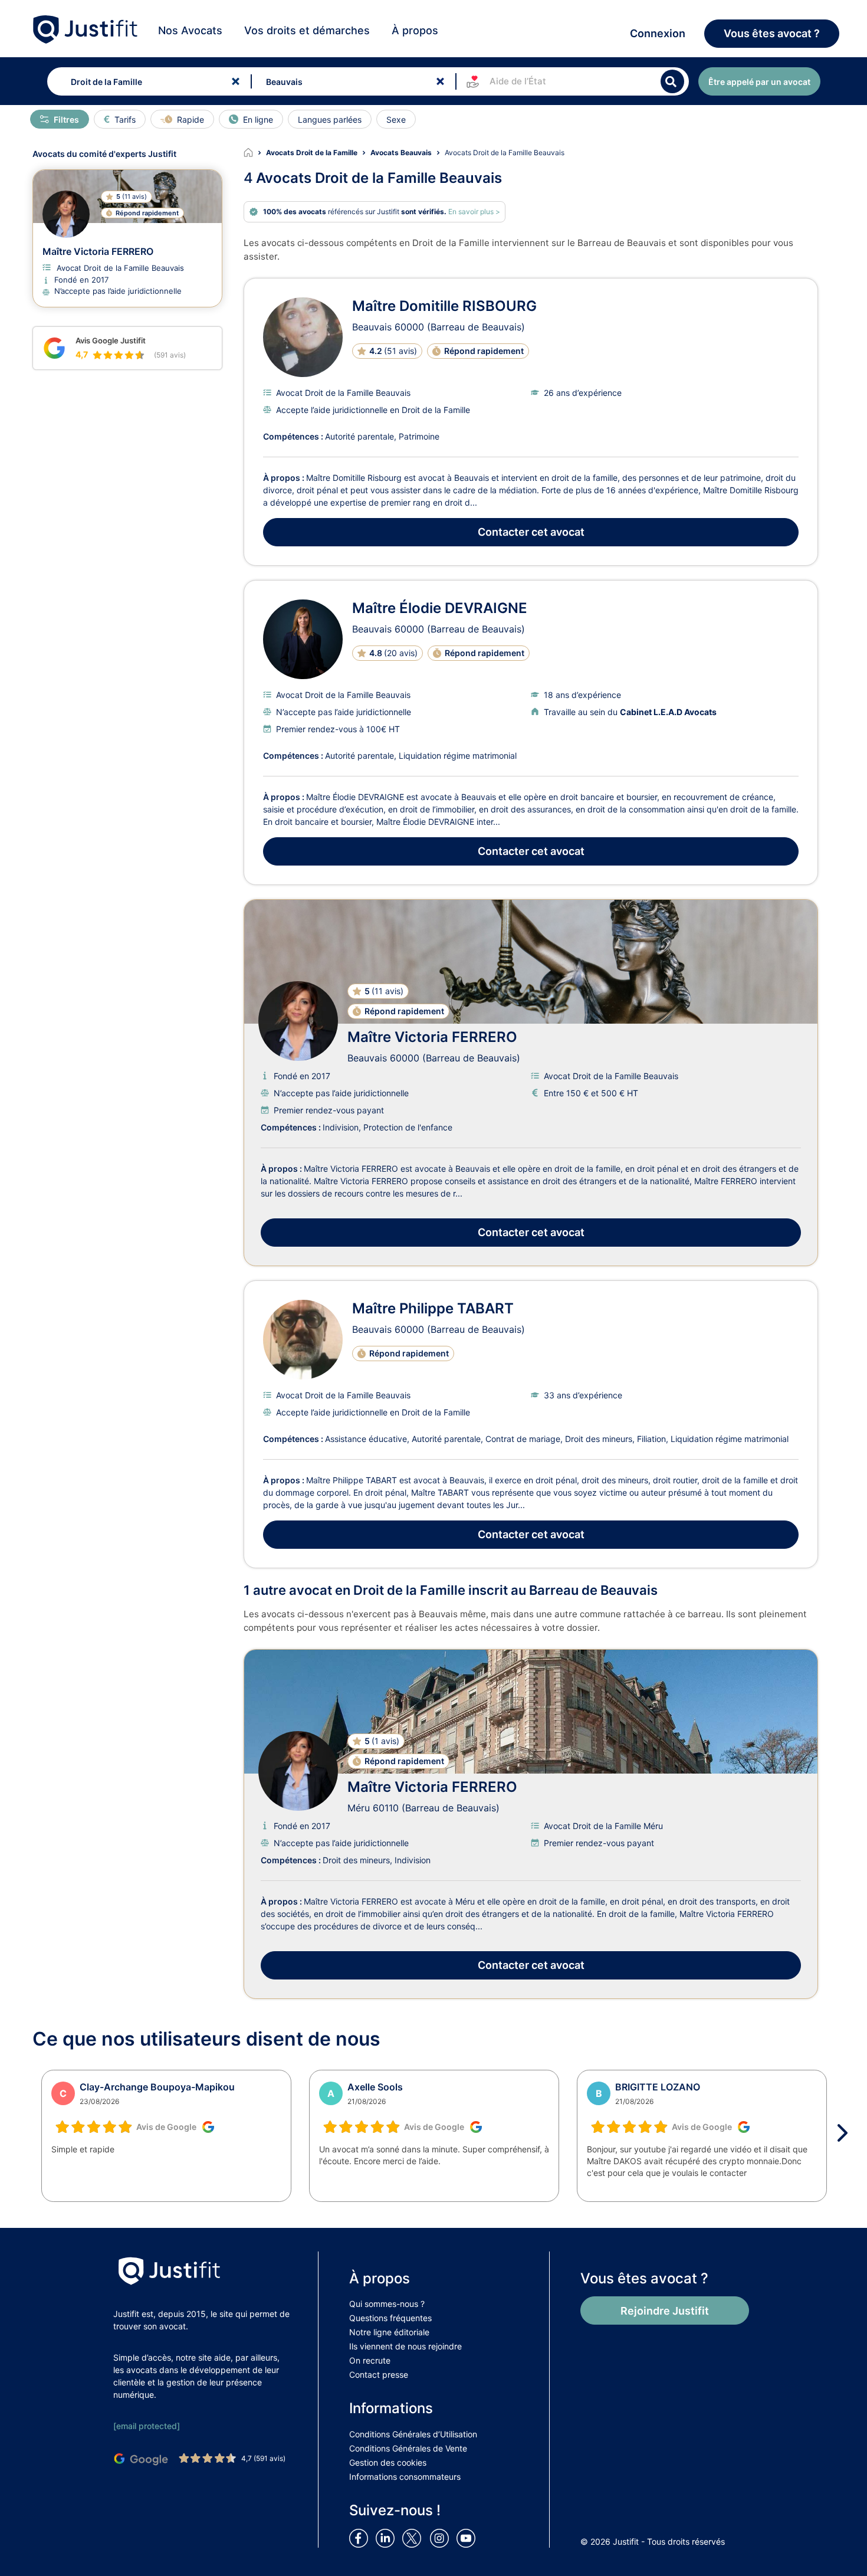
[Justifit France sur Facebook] (361, 2537)
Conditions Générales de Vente (408, 2448)
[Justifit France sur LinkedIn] (387, 2537)
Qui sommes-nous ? (387, 2304)
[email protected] (147, 2426)
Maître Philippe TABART (433, 1308)
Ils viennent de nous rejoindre (405, 2346)
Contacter (531, 532)
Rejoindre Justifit (665, 2311)
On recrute (370, 2360)
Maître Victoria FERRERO (432, 1037)
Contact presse (379, 2375)
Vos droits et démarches (307, 30)
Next (846, 2133)
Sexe (396, 119)
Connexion (658, 33)
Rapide (191, 119)
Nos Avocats (190, 30)
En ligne (258, 119)
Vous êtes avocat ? (772, 33)
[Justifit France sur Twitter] (415, 2537)
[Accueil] (255, 153)
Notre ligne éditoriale (389, 2332)
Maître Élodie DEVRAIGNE (440, 608)
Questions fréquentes (390, 2318)
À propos (415, 30)
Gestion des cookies (388, 2462)
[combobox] (147, 81)
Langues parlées (330, 119)
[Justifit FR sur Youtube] (468, 2537)
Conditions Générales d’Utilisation (413, 2434)
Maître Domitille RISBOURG (444, 306)
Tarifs (125, 119)
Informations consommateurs (405, 2477)
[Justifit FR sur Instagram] (442, 2537)
